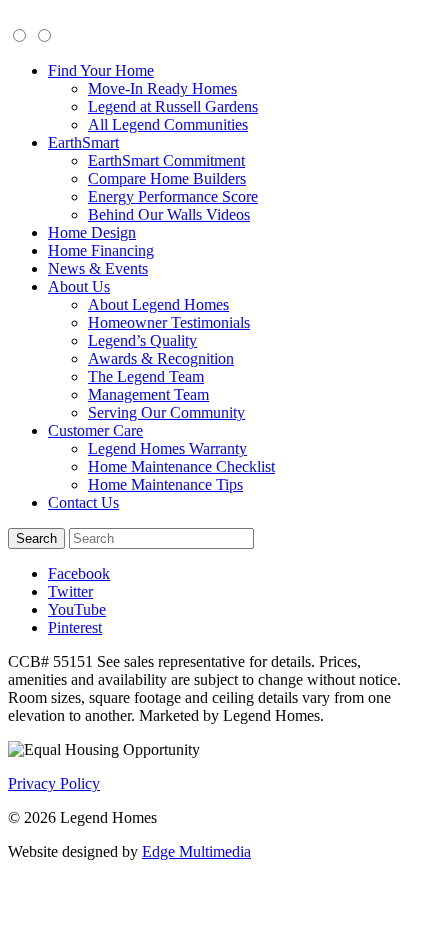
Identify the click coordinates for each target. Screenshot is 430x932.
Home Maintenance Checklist (181, 466)
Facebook (79, 573)
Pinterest (75, 627)
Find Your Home (101, 70)
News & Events (98, 268)
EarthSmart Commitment (166, 160)
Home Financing (101, 250)
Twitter (70, 591)
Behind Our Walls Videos (169, 214)
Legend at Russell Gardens (173, 106)
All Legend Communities (168, 124)
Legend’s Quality (142, 340)
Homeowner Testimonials (169, 322)
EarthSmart (83, 142)
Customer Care (95, 430)
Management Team (148, 394)
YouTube (77, 609)
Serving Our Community (166, 412)
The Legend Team (146, 376)
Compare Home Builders (167, 178)
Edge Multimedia (196, 851)
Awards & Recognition (161, 358)
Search (36, 538)
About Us (79, 286)
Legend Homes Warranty (167, 448)
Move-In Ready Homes (162, 88)
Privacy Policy (54, 783)
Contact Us (83, 502)
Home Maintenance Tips (165, 484)
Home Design (92, 232)
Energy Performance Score (173, 196)
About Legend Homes (158, 304)
